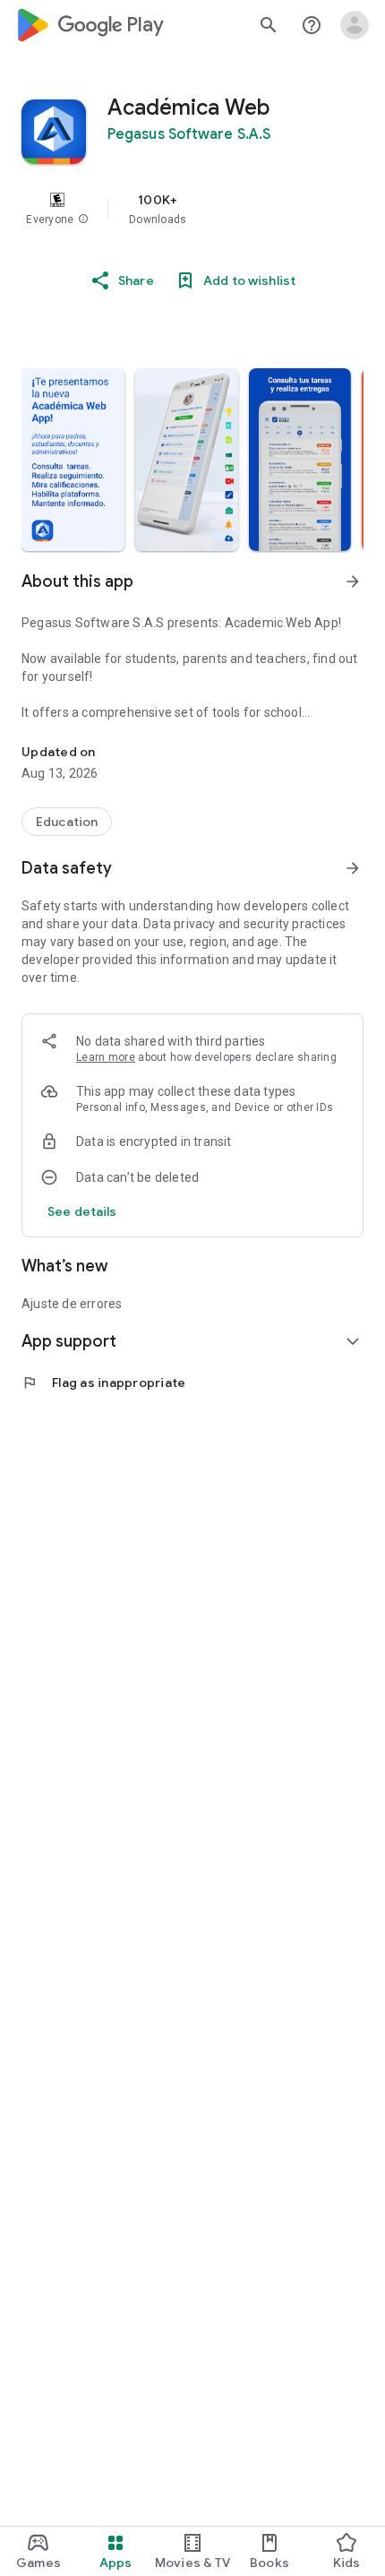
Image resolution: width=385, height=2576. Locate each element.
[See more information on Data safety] (353, 868)
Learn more (106, 1057)
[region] (192, 209)
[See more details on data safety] (82, 1211)
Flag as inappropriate (103, 1383)
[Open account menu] (355, 25)
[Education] (67, 822)
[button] (83, 220)
